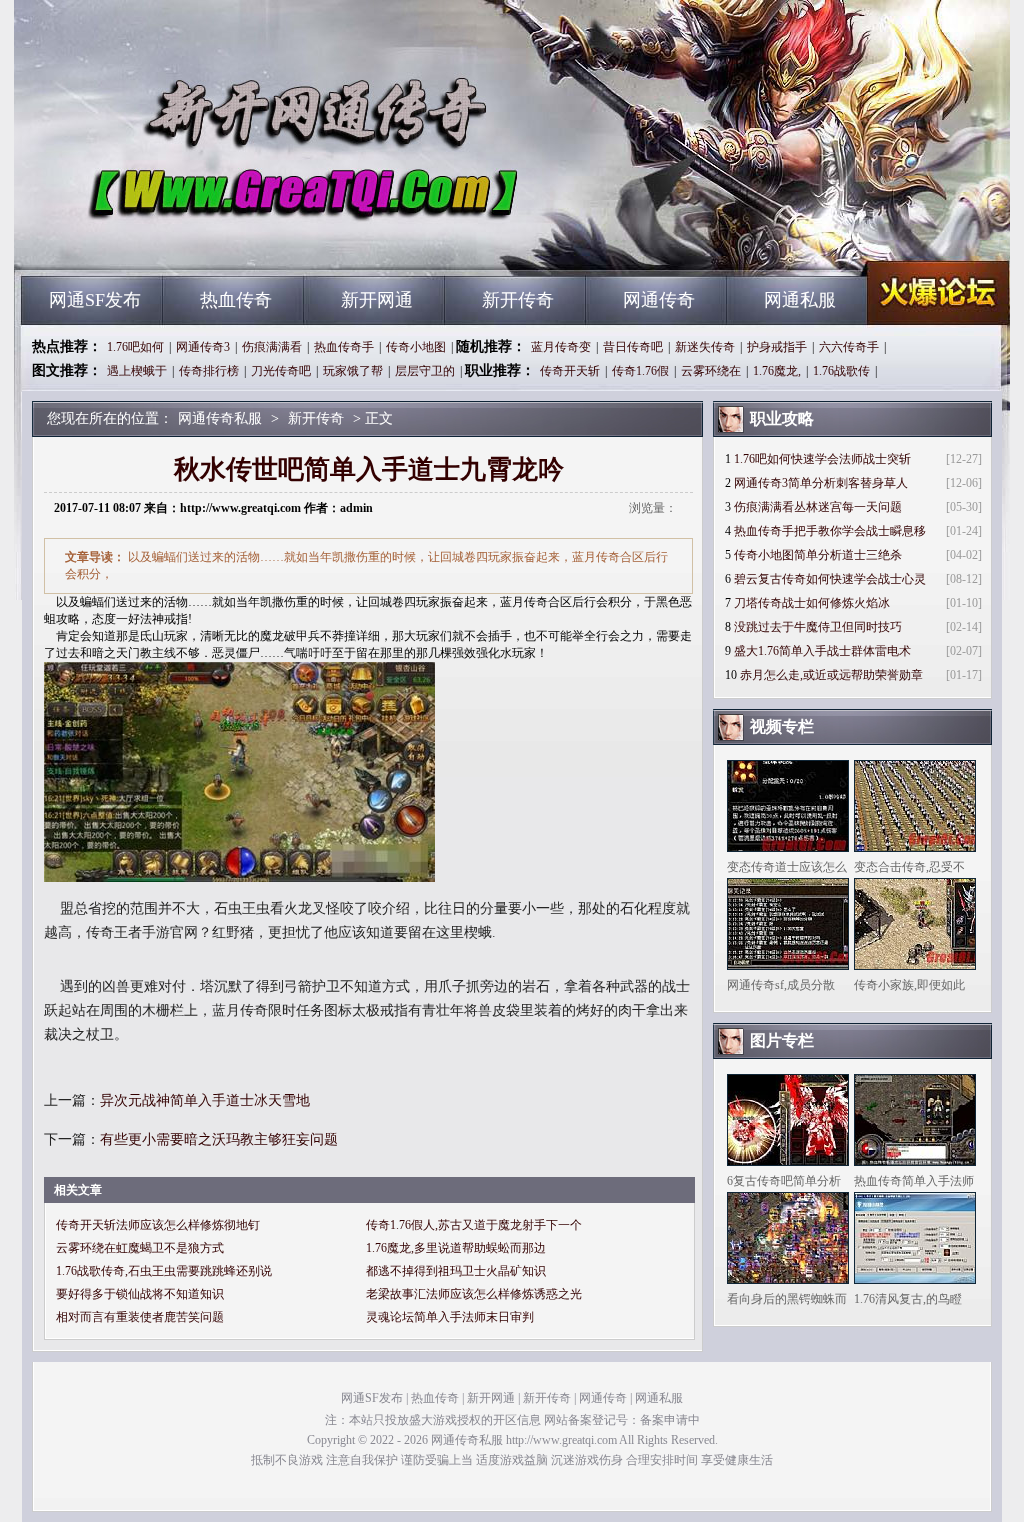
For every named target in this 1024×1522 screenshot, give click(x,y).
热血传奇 (236, 300)
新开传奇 (518, 300)
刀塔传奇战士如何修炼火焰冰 (812, 603)
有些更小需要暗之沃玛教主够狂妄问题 (219, 1139)
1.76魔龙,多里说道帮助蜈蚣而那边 (456, 1248)
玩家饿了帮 (353, 371)
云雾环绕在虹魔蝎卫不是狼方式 (140, 1248)
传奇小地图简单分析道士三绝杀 (818, 555)
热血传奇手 (344, 347)
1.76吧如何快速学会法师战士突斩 (822, 459)
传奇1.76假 (640, 371)
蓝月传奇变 (561, 347)
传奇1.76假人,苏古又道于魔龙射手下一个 (474, 1225)
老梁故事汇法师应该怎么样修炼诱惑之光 (474, 1294)
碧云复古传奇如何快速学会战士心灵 (830, 579)
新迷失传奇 (705, 347)
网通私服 (800, 300)
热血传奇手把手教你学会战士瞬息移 (830, 531)
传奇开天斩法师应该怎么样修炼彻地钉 (158, 1225)
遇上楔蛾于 (137, 371)
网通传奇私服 (213, 240)
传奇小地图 (416, 347)
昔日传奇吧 (633, 347)
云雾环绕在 (711, 371)
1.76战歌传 (841, 371)
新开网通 (377, 300)
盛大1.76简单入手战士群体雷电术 (822, 651)
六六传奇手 (849, 347)
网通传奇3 (203, 347)
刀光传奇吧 (281, 371)
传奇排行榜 (209, 371)
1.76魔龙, (777, 371)
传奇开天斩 (570, 371)
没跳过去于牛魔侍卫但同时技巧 (818, 627)
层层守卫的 (425, 371)
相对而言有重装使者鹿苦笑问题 (140, 1317)
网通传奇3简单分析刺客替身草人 (821, 483)
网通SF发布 (95, 300)
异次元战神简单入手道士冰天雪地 (205, 1100)
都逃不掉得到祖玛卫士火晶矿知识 (456, 1271)
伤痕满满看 (272, 347)
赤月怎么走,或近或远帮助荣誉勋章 (831, 675)
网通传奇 (659, 300)
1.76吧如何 (135, 347)
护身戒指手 (777, 347)
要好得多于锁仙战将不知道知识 (140, 1294)
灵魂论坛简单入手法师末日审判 (450, 1317)
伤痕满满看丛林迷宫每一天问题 (818, 507)
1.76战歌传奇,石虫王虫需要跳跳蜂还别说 (164, 1271)
